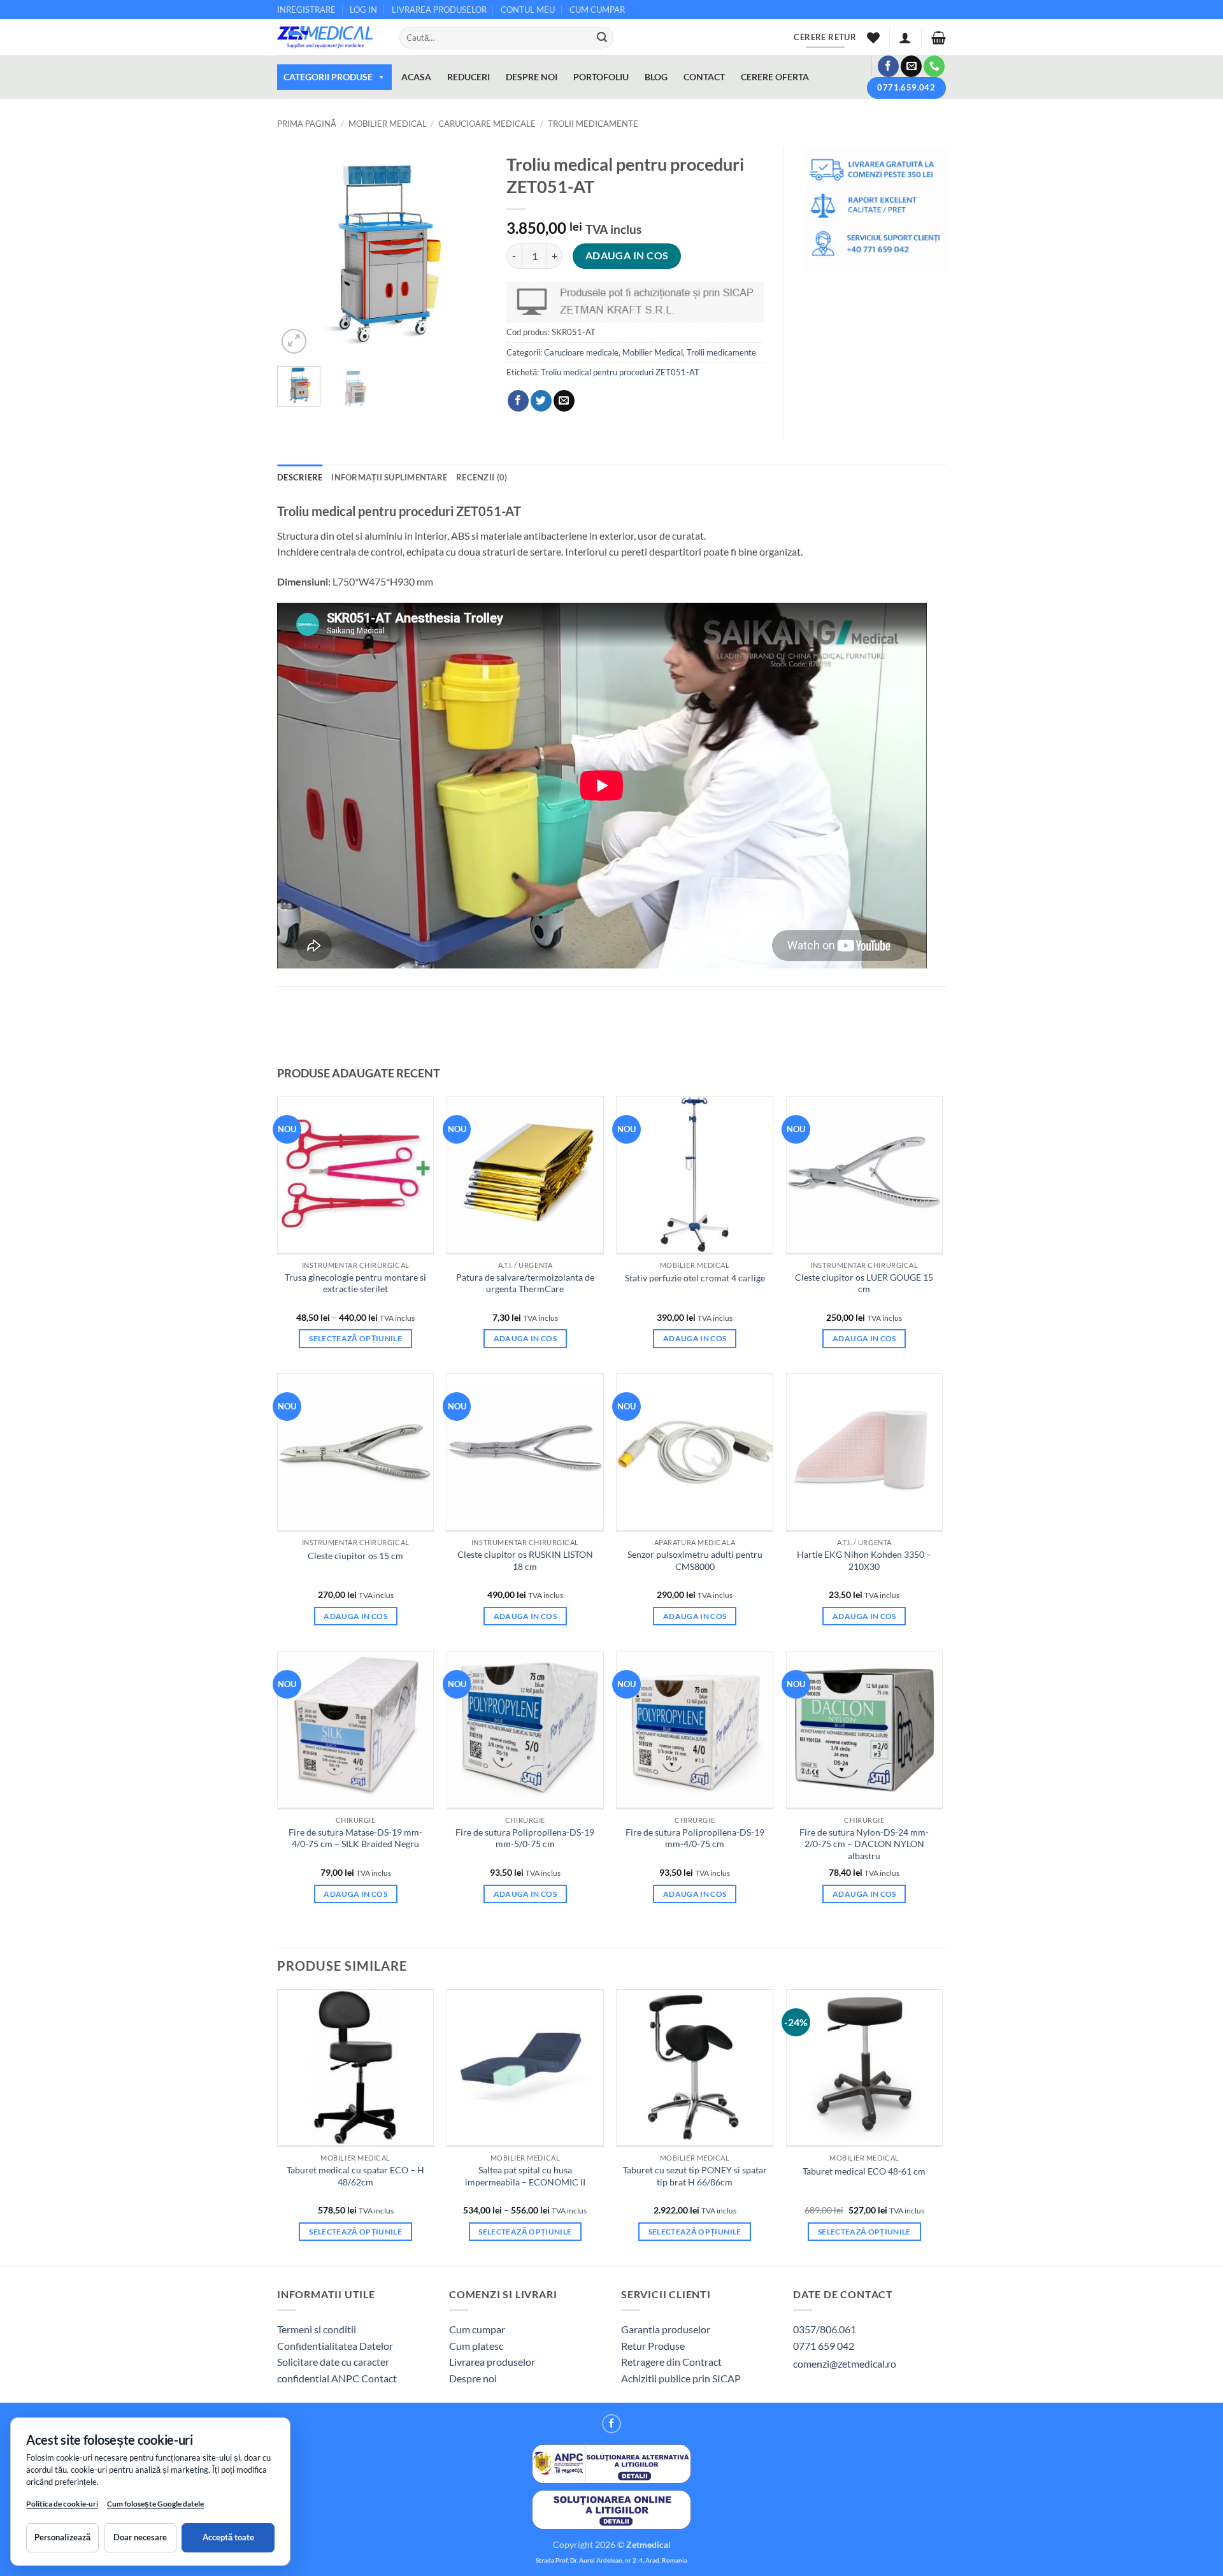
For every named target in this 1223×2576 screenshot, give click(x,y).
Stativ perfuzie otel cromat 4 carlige (695, 1278)
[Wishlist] (873, 38)
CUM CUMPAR (597, 10)
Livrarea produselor (492, 2362)
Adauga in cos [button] (526, 1338)
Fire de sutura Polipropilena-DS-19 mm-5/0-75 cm (525, 1838)
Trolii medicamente (593, 124)
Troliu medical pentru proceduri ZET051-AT (620, 372)
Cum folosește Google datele (155, 2506)
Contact (379, 2378)
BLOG (656, 77)
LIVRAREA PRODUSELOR (439, 10)
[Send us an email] (911, 66)
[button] (905, 38)
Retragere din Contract (671, 2362)
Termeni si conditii (317, 2329)
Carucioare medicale (487, 124)
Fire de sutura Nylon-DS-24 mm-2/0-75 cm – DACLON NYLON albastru (864, 1844)
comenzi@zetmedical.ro (845, 2364)
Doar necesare (140, 2537)
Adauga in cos (627, 255)
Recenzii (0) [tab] (482, 477)
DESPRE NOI (532, 77)
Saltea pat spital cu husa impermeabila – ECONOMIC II (525, 2176)
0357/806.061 (825, 2329)
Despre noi (473, 2378)
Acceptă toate (228, 2537)
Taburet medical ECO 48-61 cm (864, 2171)
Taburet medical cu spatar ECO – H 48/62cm (355, 2176)
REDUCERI (468, 77)
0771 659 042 (824, 2346)
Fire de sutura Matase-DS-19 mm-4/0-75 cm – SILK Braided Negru (355, 1838)
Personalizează (62, 2537)
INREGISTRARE (306, 10)
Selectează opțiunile (355, 1338)
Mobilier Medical (388, 124)
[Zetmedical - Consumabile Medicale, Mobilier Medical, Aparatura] (329, 37)
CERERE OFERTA (775, 77)
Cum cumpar (477, 2329)
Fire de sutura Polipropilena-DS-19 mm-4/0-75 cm (695, 1838)
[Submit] (602, 38)
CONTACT (704, 77)
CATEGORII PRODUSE (328, 77)
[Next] (467, 252)
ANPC (346, 2378)
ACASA (416, 77)
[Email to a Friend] (564, 401)
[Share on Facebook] (518, 401)
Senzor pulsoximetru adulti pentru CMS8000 (695, 1560)
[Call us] (934, 66)
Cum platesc (476, 2346)
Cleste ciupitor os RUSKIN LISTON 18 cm (525, 1560)
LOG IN (363, 10)
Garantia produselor (666, 2329)
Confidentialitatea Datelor (335, 2346)
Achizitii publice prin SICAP (681, 2378)
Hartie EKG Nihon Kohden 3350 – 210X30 (864, 1560)
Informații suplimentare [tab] (389, 477)
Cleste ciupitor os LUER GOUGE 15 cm (864, 1283)
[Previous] (297, 252)
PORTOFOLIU (601, 77)
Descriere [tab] (300, 477)
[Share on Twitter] (541, 401)
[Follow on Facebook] (888, 66)
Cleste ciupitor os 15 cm (355, 1556)
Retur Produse (653, 2346)
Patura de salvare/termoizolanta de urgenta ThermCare (525, 1283)
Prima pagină (307, 124)
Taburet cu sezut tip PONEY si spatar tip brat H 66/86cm (695, 2176)
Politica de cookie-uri (62, 2504)
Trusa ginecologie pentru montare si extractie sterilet (355, 1283)
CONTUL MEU (528, 10)
